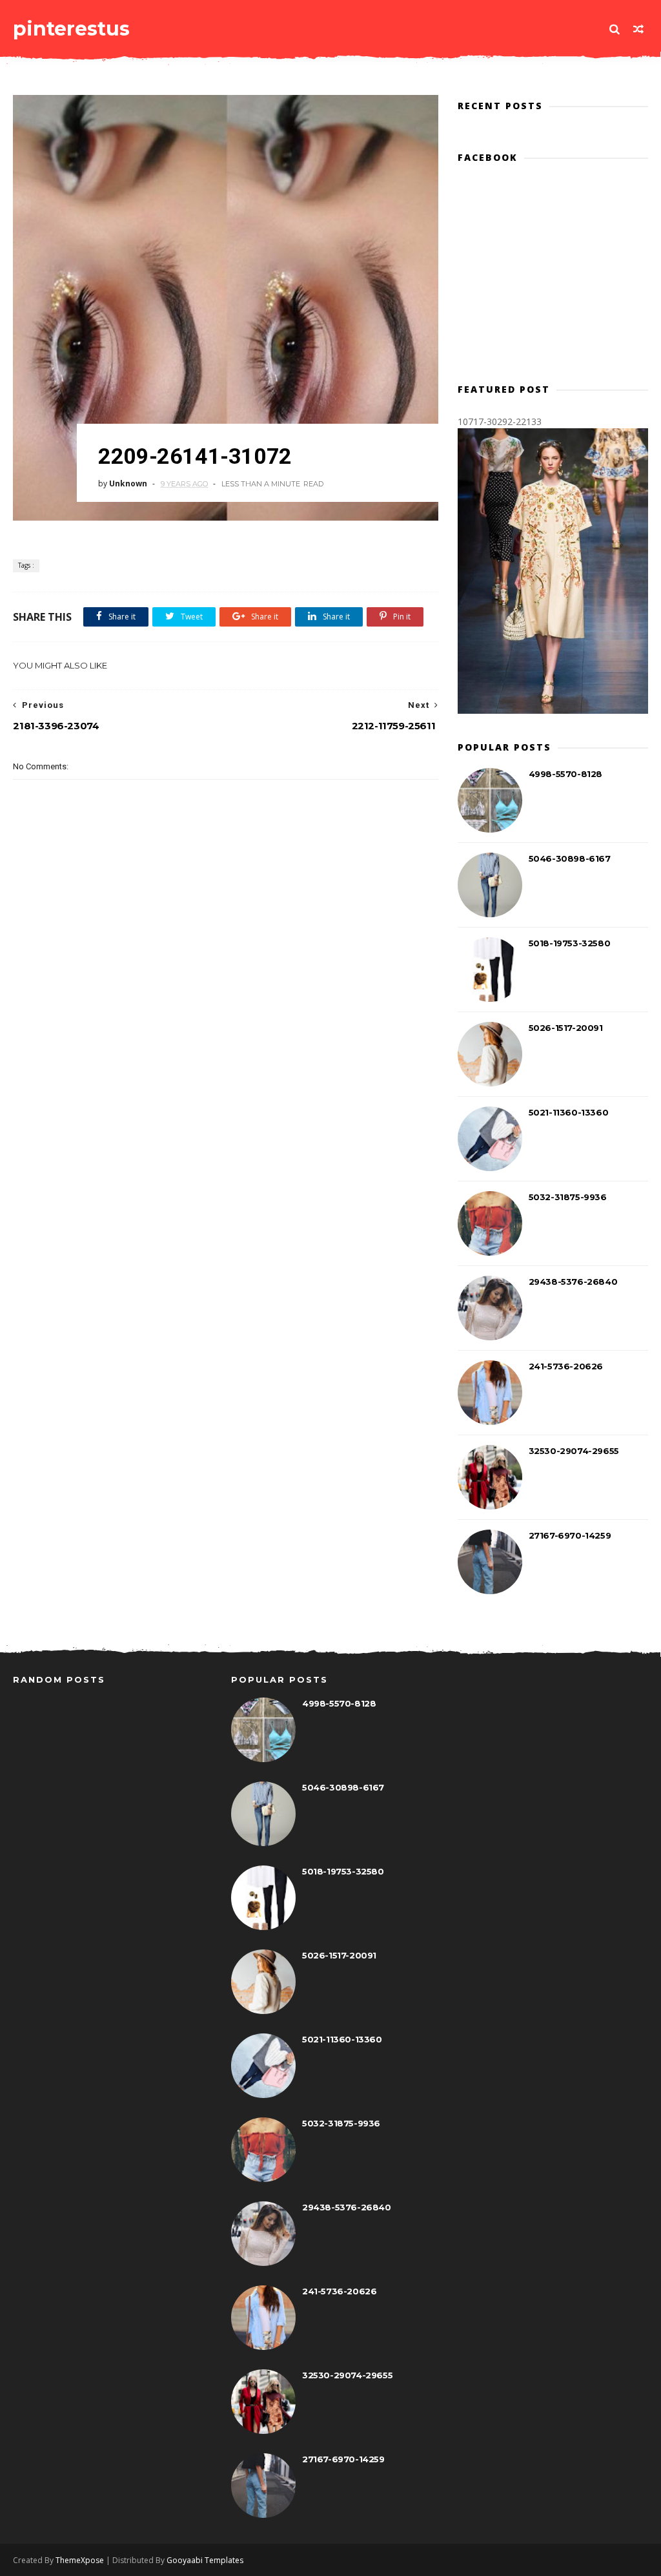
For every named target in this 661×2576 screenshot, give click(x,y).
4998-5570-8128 (565, 774)
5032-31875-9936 (568, 1197)
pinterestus (71, 29)
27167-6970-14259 (570, 1535)
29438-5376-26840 (573, 1282)
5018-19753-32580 (570, 943)
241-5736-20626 (566, 1366)
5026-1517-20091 (566, 1028)
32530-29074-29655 (574, 1451)
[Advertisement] (248, 1026)
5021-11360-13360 (569, 1112)
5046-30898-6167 (570, 858)
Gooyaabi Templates (205, 2560)
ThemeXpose (80, 2560)
